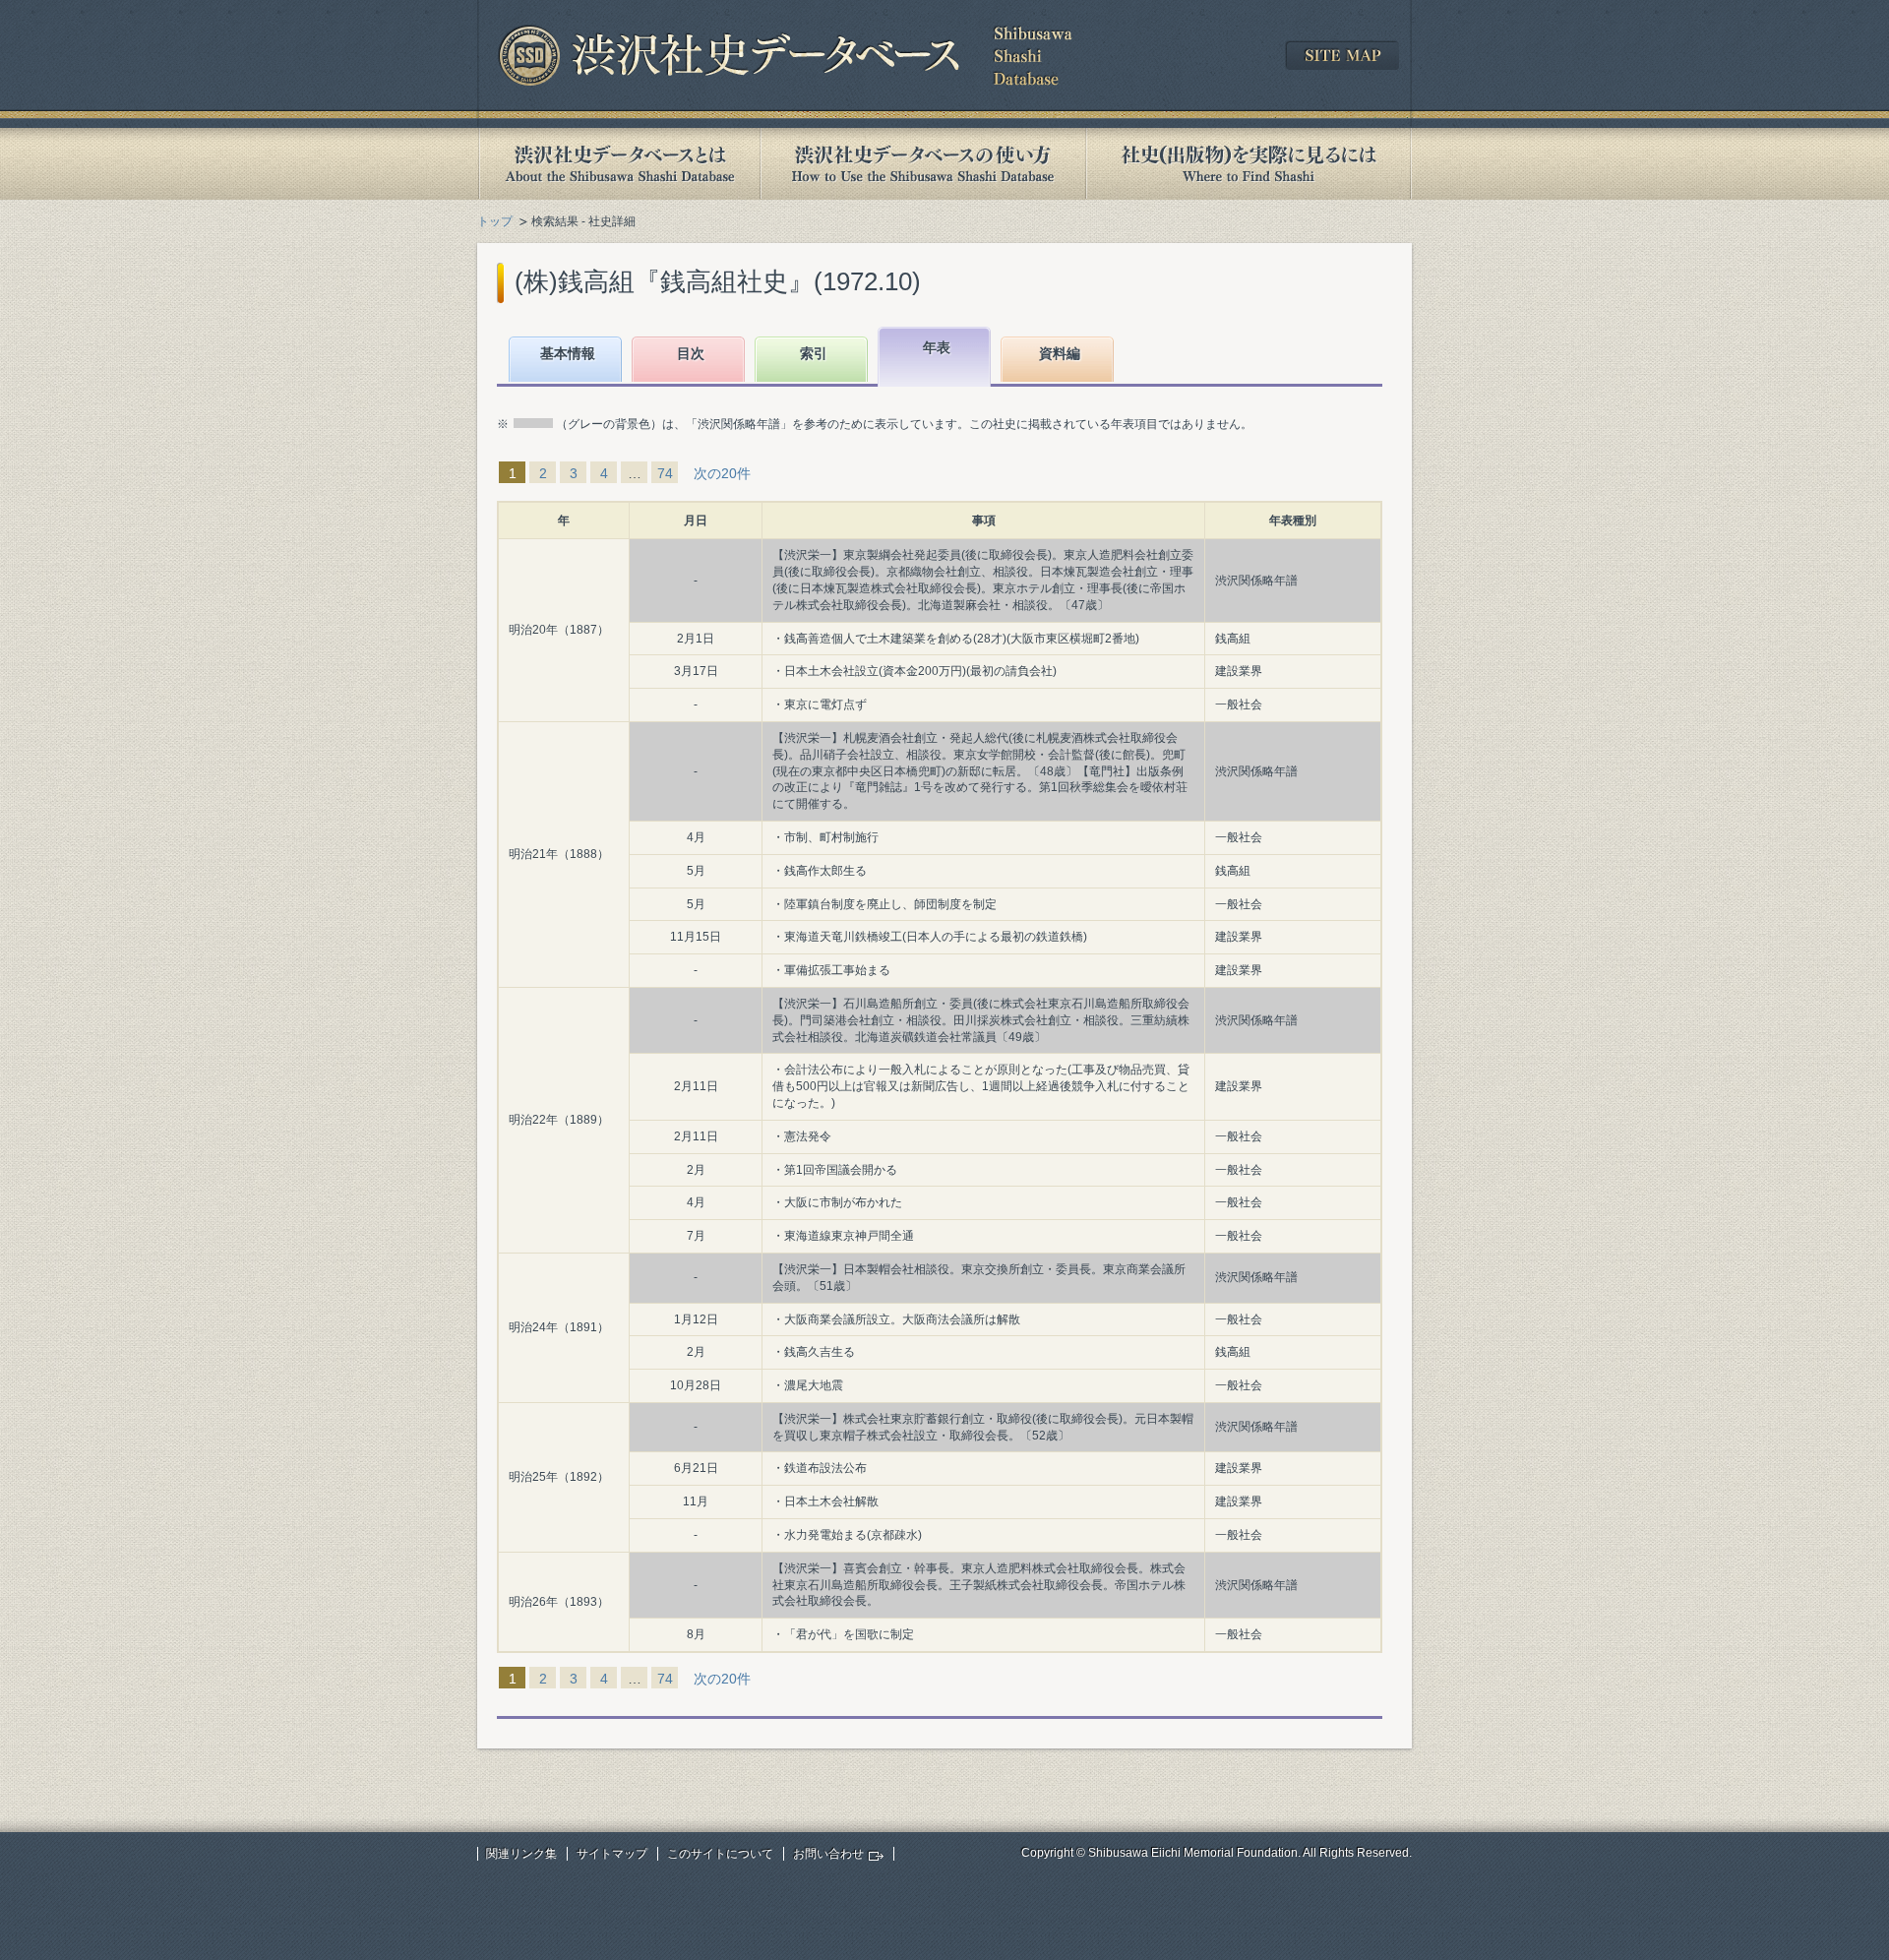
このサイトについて (720, 1854)
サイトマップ (612, 1854)
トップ (495, 221)
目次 (691, 353)
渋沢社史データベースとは (618, 164)
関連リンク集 (521, 1854)
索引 (814, 353)
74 (665, 473)
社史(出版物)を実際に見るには (1249, 164)
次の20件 (722, 473)
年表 (937, 347)
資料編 (1060, 353)
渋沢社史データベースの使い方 (923, 164)
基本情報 (568, 353)
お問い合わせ (828, 1854)
